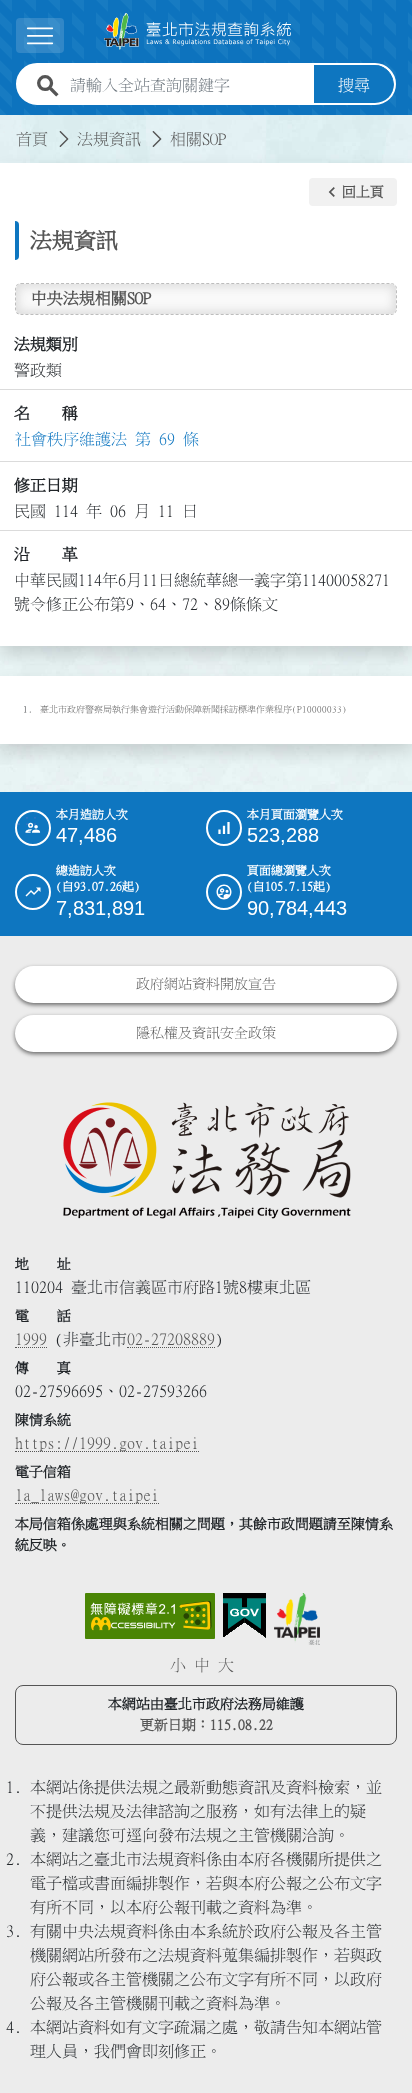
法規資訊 (109, 139)
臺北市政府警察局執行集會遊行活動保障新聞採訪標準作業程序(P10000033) (193, 709)
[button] (353, 192)
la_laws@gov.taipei (87, 1495)
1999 (31, 1339)
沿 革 (46, 554)
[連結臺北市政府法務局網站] (206, 1159)
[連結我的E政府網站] (244, 1616)
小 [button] (178, 1665)
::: (12, 127)
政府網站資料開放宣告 (206, 984)
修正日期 (46, 485)
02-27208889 (171, 1339)
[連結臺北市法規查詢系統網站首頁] (198, 31)
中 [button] (202, 1665)
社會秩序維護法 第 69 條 (107, 439)
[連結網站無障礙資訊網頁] (150, 1616)
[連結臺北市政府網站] (297, 1619)
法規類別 (46, 344)
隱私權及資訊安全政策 (206, 1033)
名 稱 (46, 413)
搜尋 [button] (354, 85)
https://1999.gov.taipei (107, 1443)
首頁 (32, 139)
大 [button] (226, 1665)
